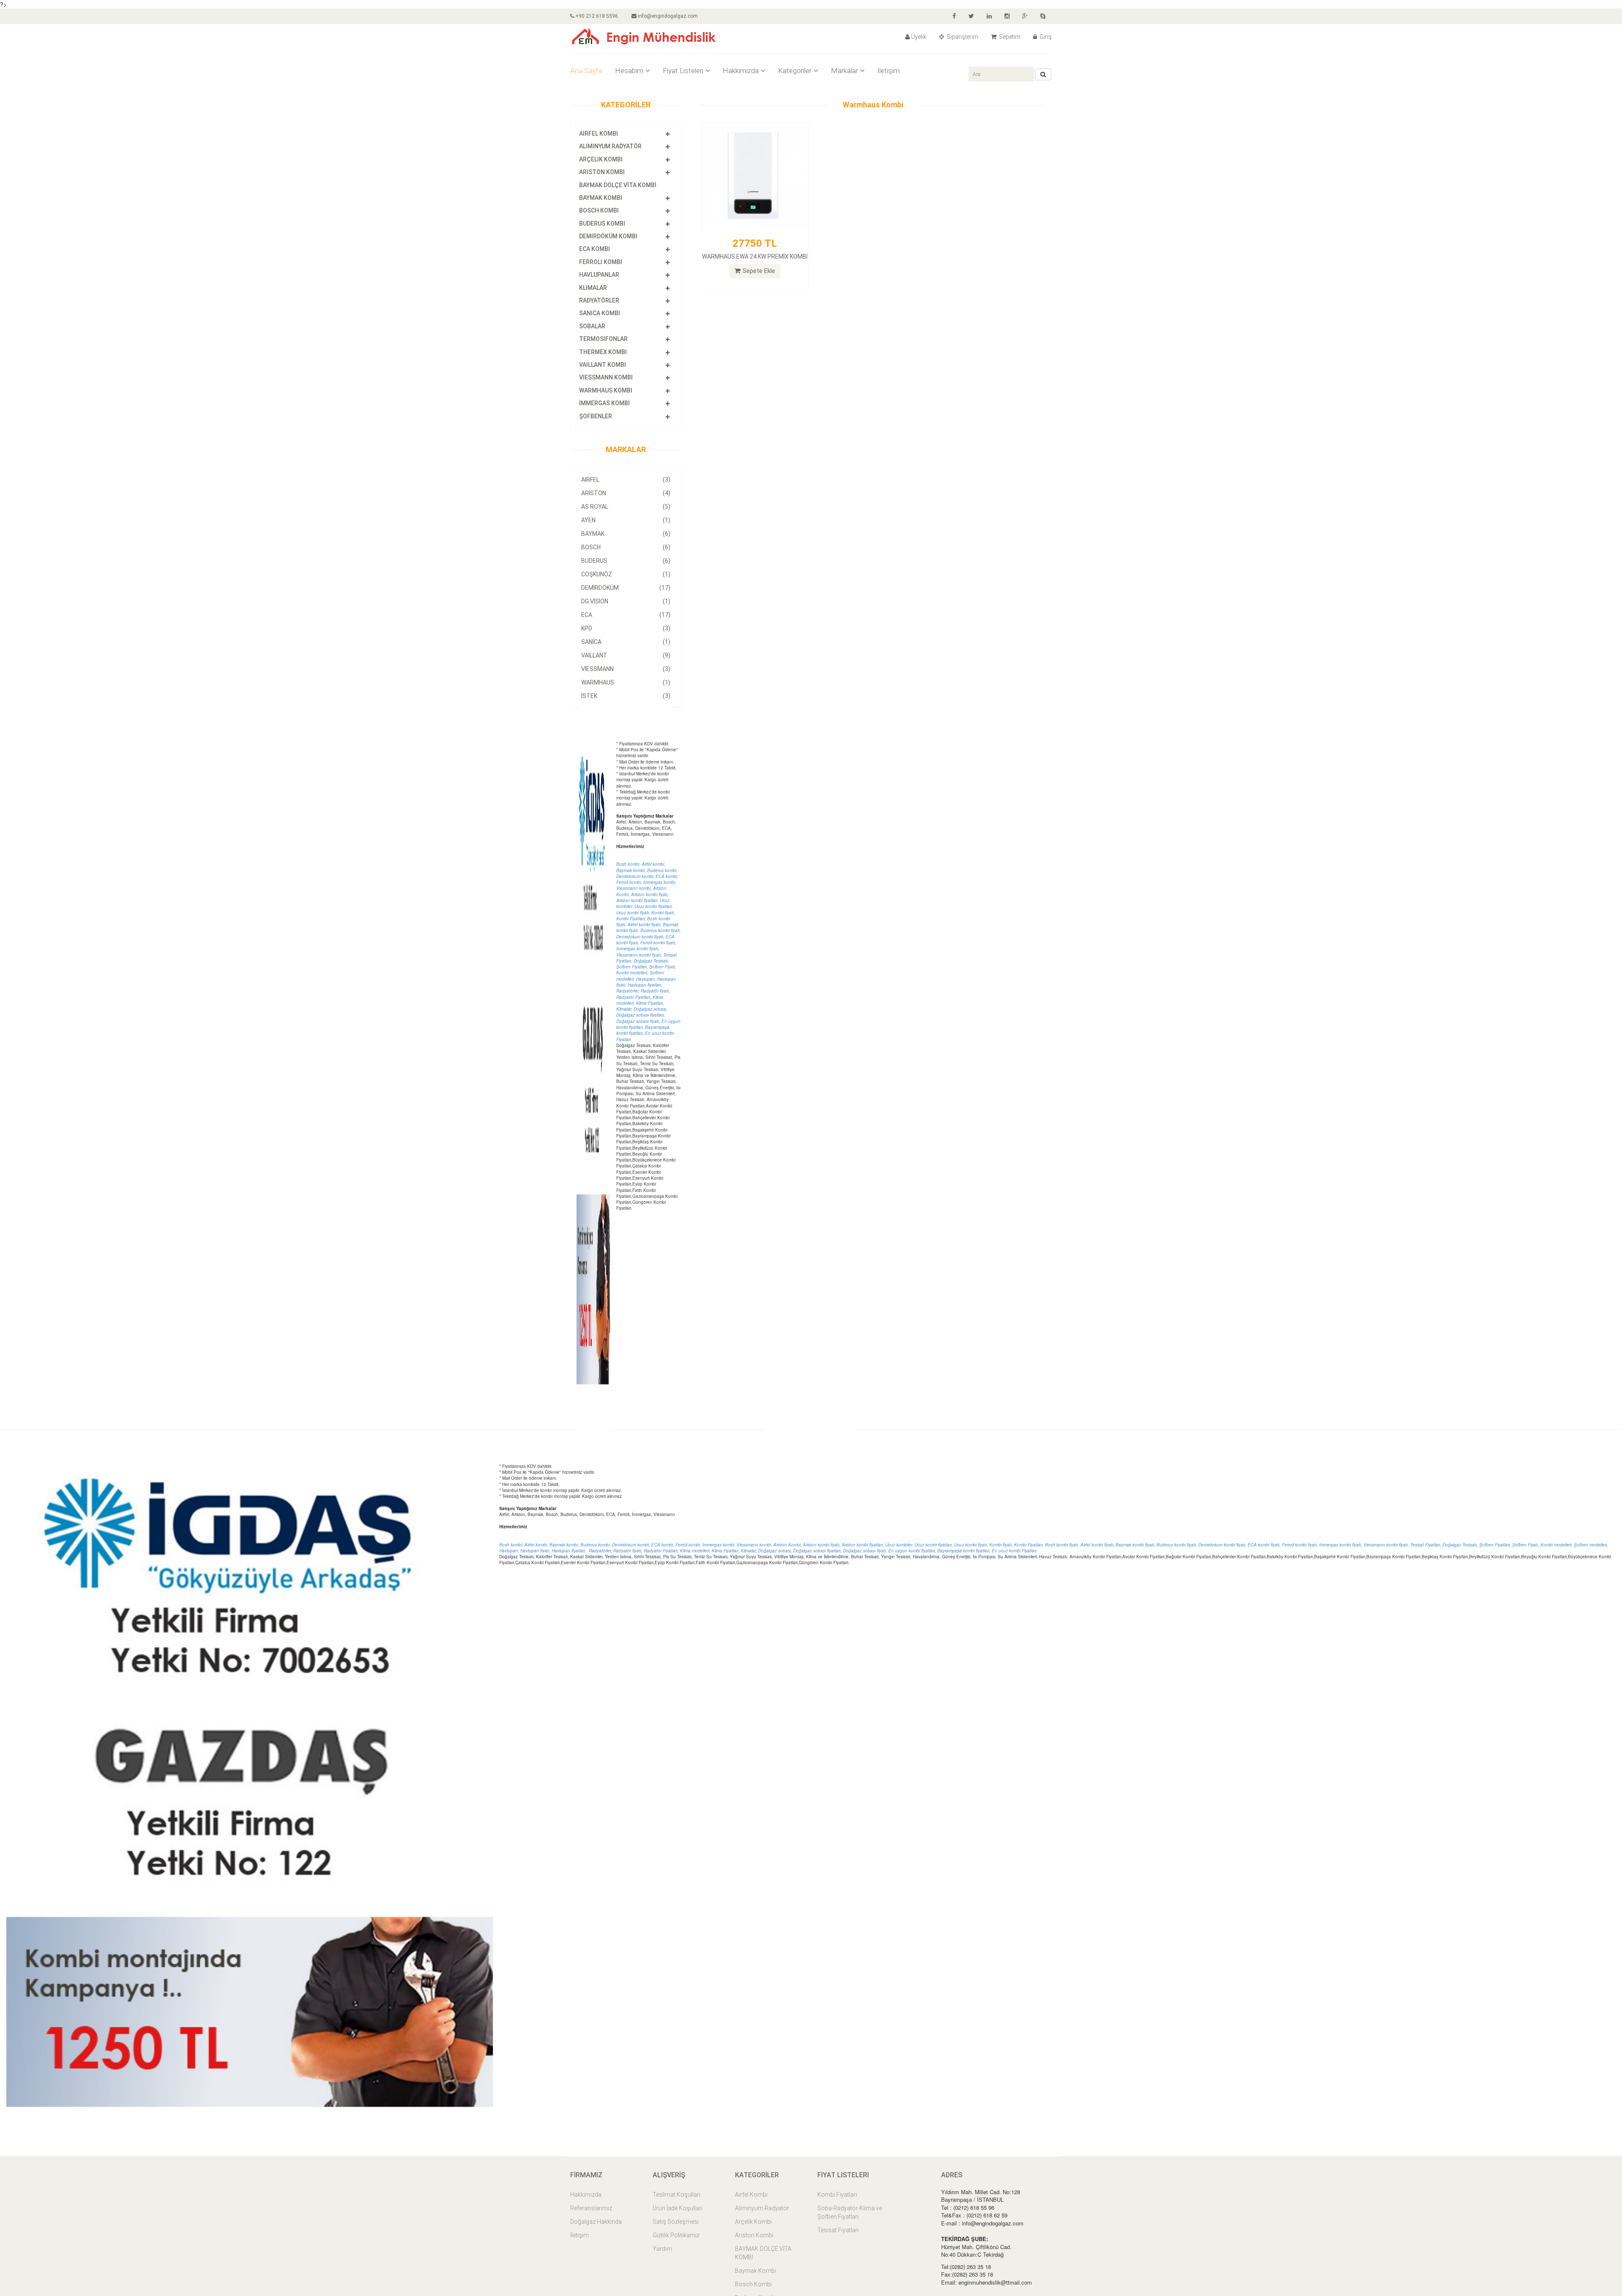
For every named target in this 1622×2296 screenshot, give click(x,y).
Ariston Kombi (602, 172)
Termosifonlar (603, 339)
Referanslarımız (591, 2208)
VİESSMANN (626, 669)
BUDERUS (626, 561)
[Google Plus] (1025, 16)
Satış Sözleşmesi (676, 2222)
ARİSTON (626, 493)
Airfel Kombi (599, 134)
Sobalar (592, 326)
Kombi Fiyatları (837, 2195)
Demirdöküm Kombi (608, 236)
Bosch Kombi (599, 210)
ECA (626, 615)
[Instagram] (1007, 16)
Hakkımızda (741, 71)
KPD (626, 628)
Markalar (844, 71)
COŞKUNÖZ (626, 574)
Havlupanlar (599, 275)
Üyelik (919, 37)
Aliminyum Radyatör (610, 146)
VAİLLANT (626, 655)
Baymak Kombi (601, 198)
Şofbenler (596, 416)
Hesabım (629, 71)
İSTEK (626, 696)
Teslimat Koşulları (676, 2195)
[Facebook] (954, 16)
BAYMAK (626, 534)
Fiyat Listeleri (683, 71)
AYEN (626, 520)
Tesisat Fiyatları (838, 2230)
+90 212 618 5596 (596, 16)
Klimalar (593, 288)
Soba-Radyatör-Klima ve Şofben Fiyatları (850, 2212)
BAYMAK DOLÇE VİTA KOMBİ (618, 185)
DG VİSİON (626, 601)
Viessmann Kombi (606, 377)
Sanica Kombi (600, 313)
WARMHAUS (626, 682)
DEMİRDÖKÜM (626, 588)
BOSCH (626, 547)
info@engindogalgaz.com (667, 16)
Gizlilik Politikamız (676, 2235)
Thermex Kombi (603, 352)
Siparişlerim (962, 37)
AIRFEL (626, 480)
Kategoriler (795, 71)
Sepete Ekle (759, 271)
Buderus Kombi (602, 224)
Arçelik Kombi (601, 159)
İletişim (889, 71)
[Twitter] (971, 16)
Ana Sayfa (586, 71)
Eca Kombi (595, 249)
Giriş (1045, 37)
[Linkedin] (989, 16)
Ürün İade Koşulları (678, 2208)
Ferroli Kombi (601, 262)
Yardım (662, 2249)
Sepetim (1009, 37)
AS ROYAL (626, 507)
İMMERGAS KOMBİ (604, 403)
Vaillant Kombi (603, 365)
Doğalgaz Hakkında (596, 2222)
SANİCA (626, 642)
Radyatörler (599, 300)
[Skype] (1043, 16)
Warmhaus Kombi (606, 390)
